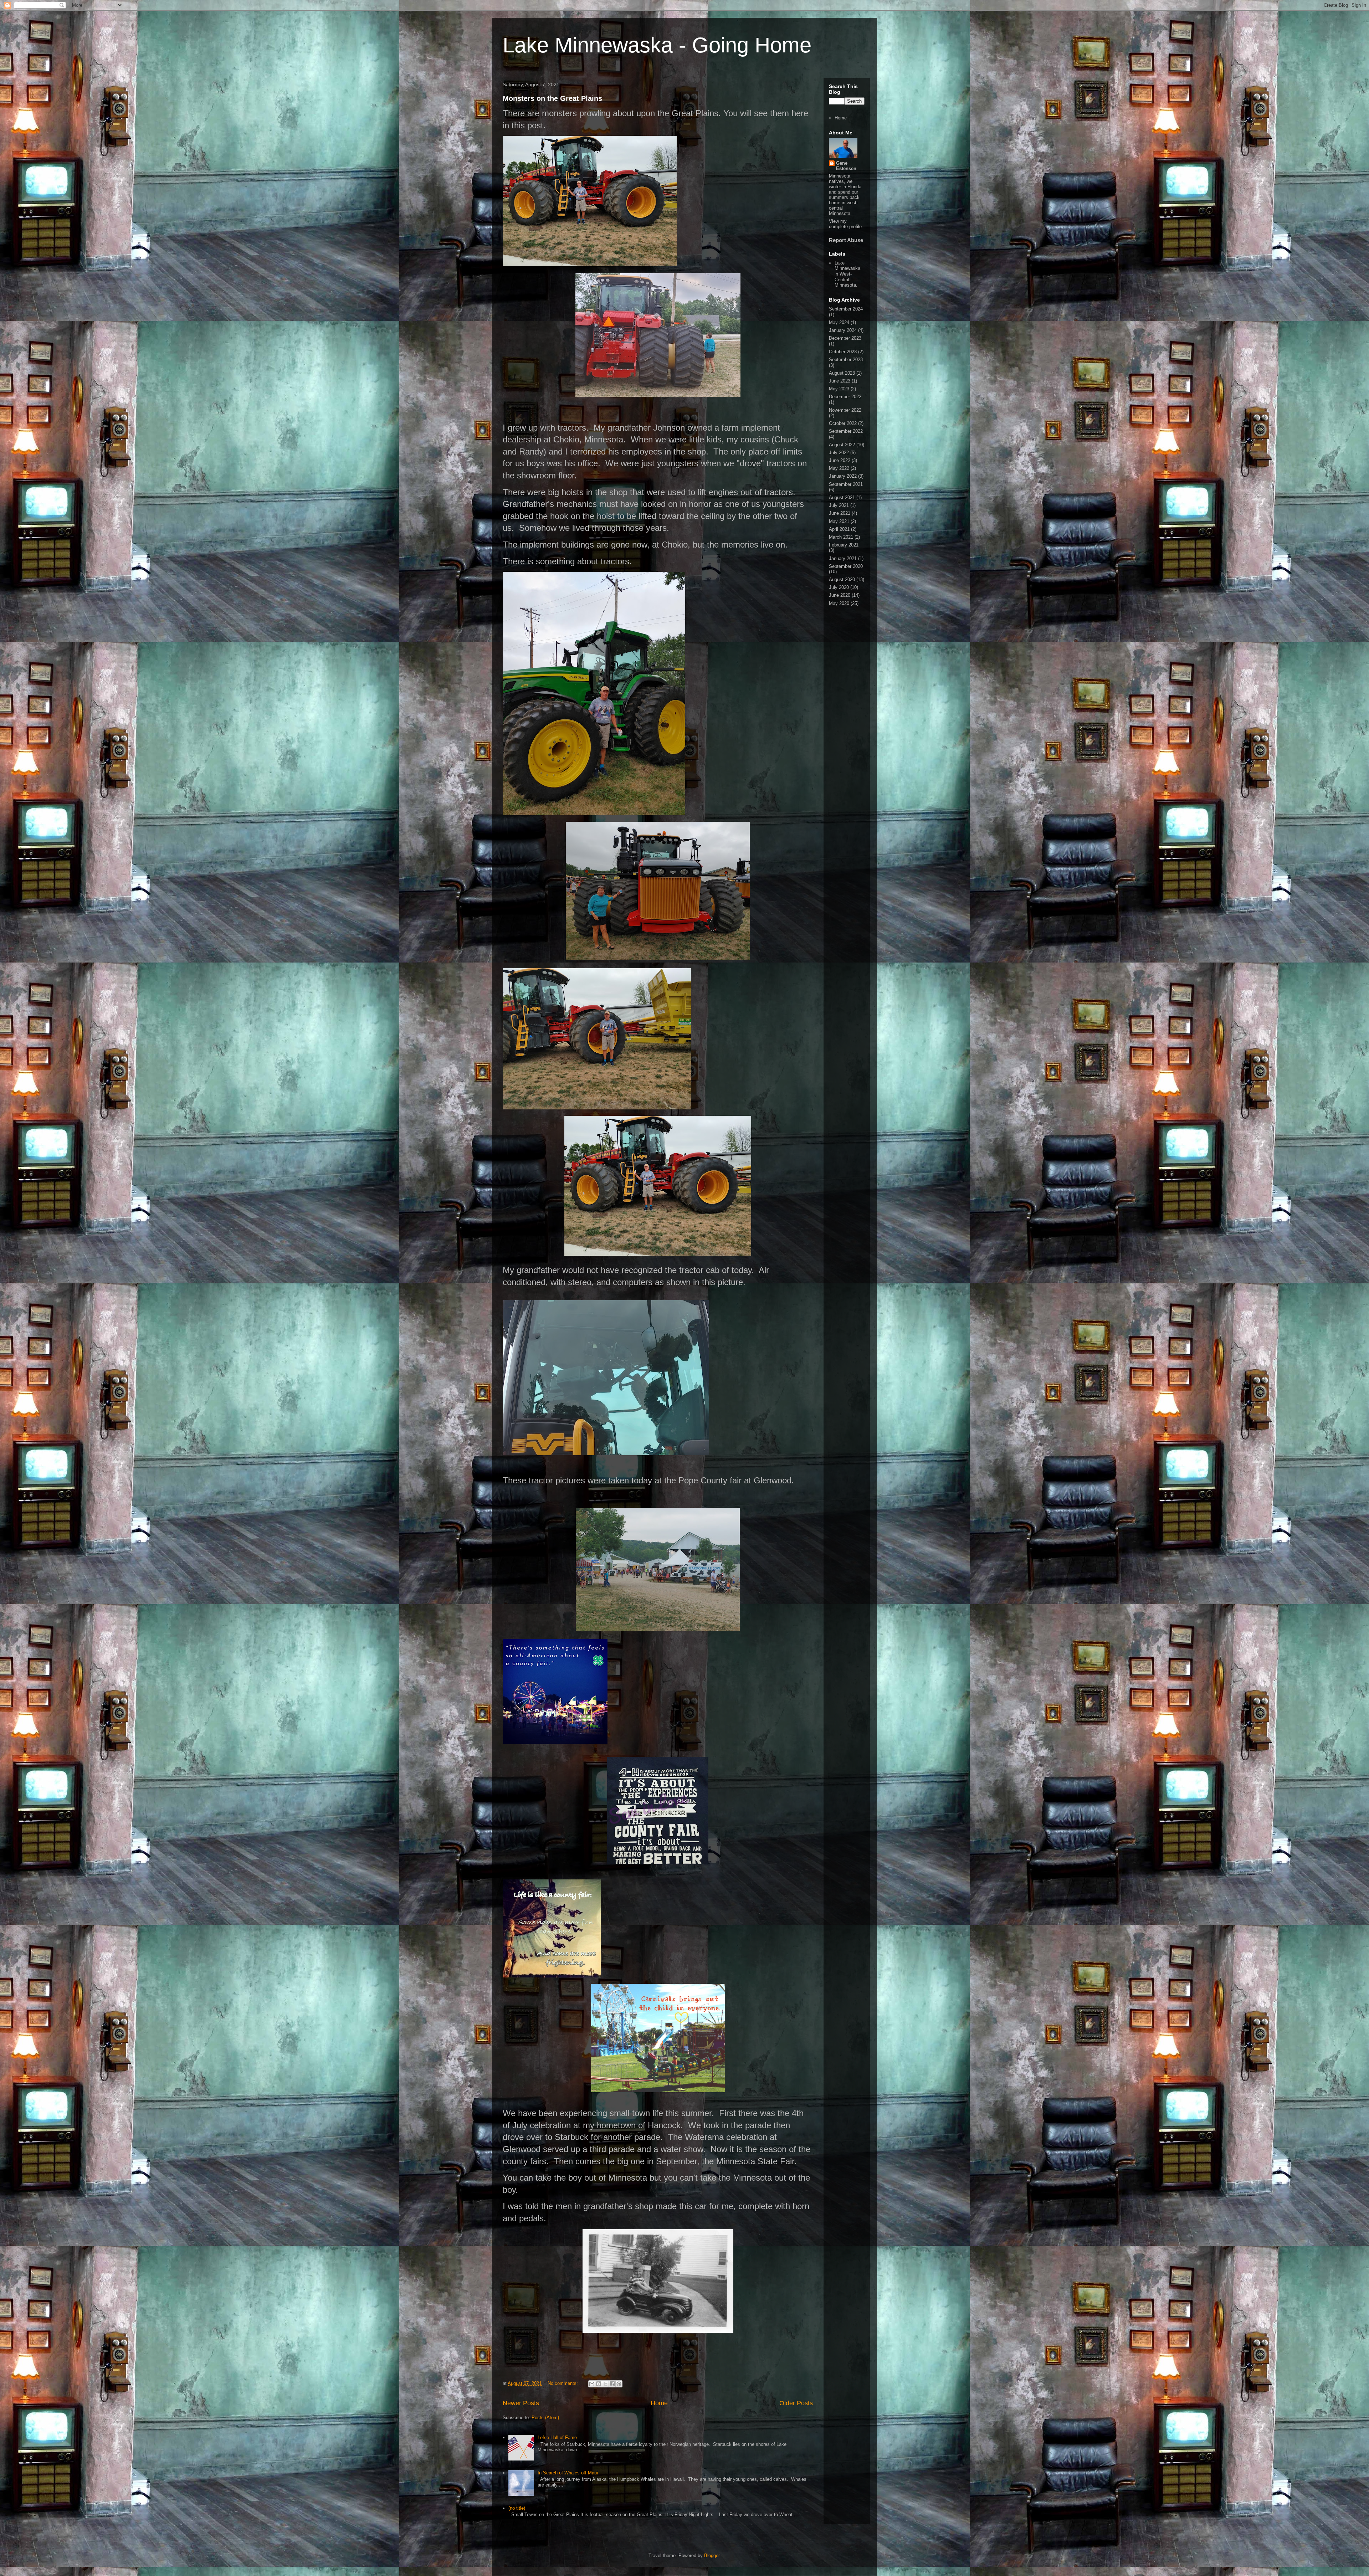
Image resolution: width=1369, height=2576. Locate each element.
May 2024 (839, 322)
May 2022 (839, 468)
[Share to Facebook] (612, 2384)
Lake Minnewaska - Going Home (657, 45)
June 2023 (840, 381)
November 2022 (845, 410)
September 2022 (846, 431)
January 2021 (843, 558)
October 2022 (843, 423)
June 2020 (840, 595)
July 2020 (839, 587)
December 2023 (845, 338)
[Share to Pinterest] (619, 2384)
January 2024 (843, 330)
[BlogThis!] (599, 2384)
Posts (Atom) (545, 2418)
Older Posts (796, 2403)
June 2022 (840, 460)
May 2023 (839, 389)
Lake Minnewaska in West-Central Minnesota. (847, 274)
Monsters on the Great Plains (552, 98)
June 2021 (840, 513)
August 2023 (842, 373)
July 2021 (839, 505)
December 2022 (845, 397)
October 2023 (843, 352)
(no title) (517, 2508)
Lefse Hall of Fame (557, 2438)
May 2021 (839, 521)
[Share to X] (605, 2384)
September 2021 (846, 484)
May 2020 (839, 603)
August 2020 (842, 579)
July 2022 (839, 453)
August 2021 (842, 497)
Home (659, 2403)
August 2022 (842, 445)
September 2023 (846, 360)
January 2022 (843, 476)
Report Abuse (846, 240)
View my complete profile (845, 224)
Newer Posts (521, 2403)
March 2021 (841, 537)
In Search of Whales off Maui (568, 2473)
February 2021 (844, 545)
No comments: (563, 2383)
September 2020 (846, 566)
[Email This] (592, 2384)
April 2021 (839, 529)
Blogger (712, 2556)
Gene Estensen (846, 166)
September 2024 (846, 309)
